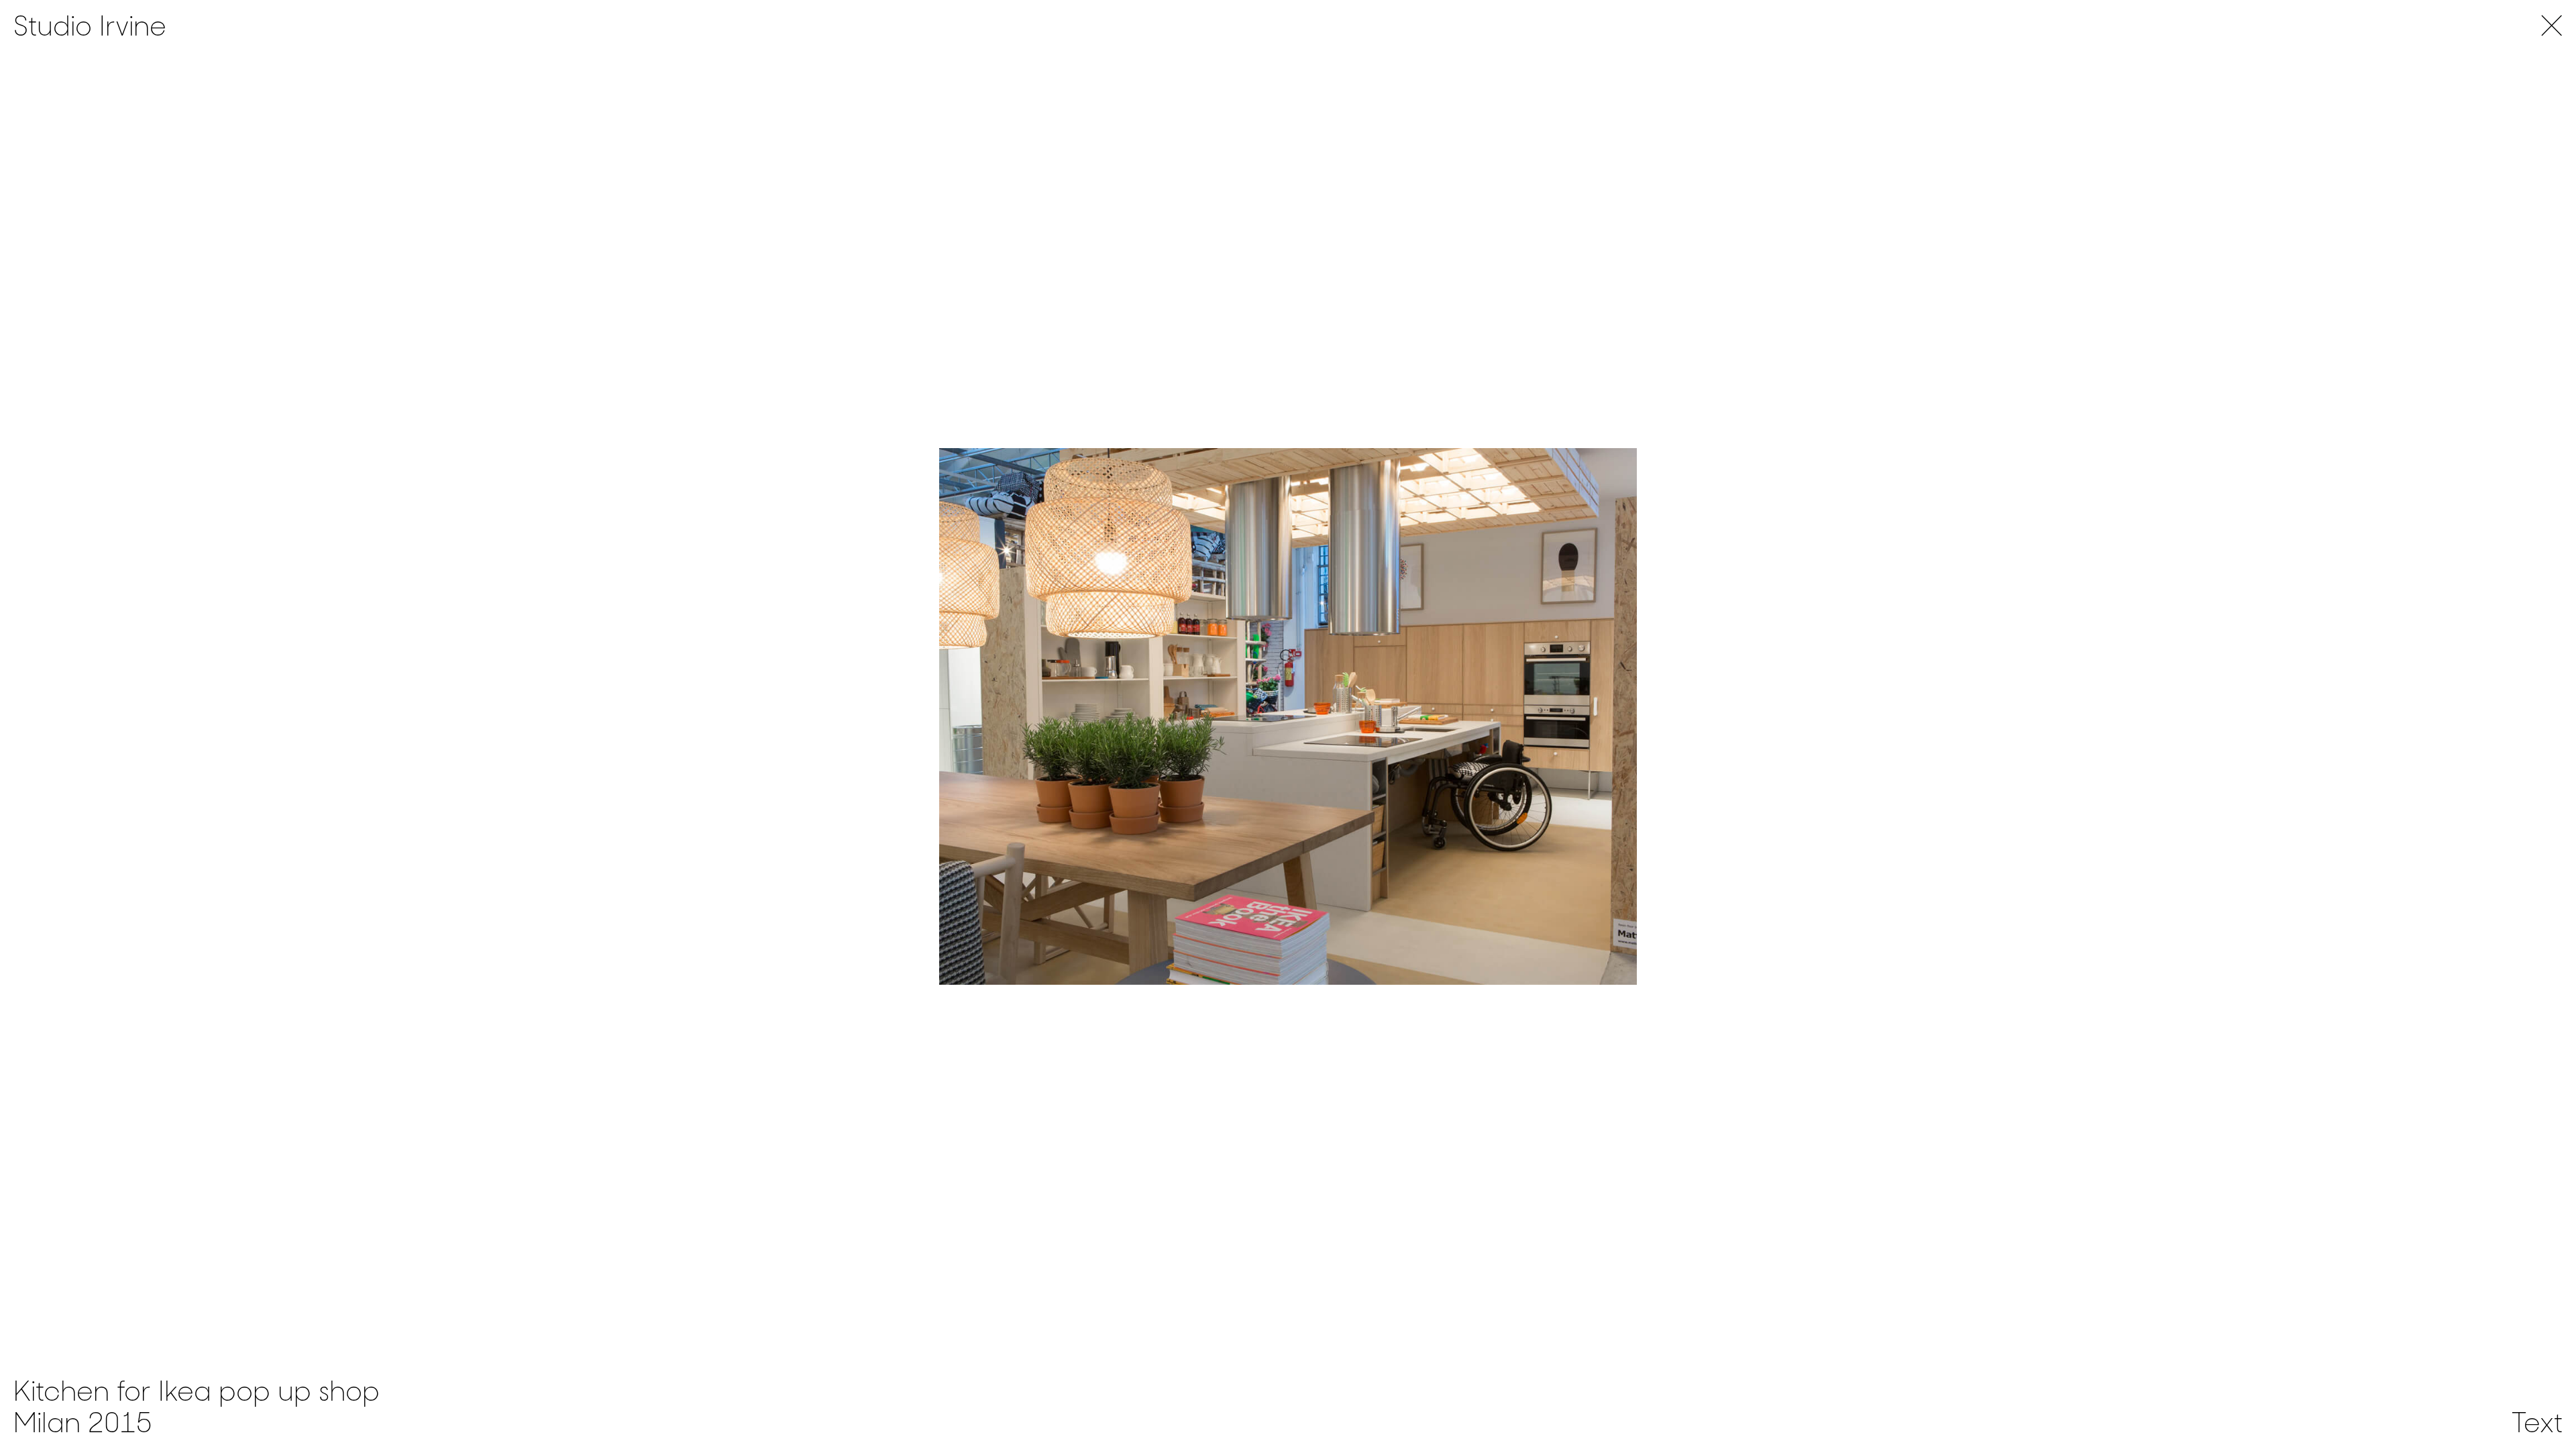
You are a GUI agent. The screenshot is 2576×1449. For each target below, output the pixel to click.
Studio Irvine (90, 26)
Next (1932, 716)
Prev (644, 716)
